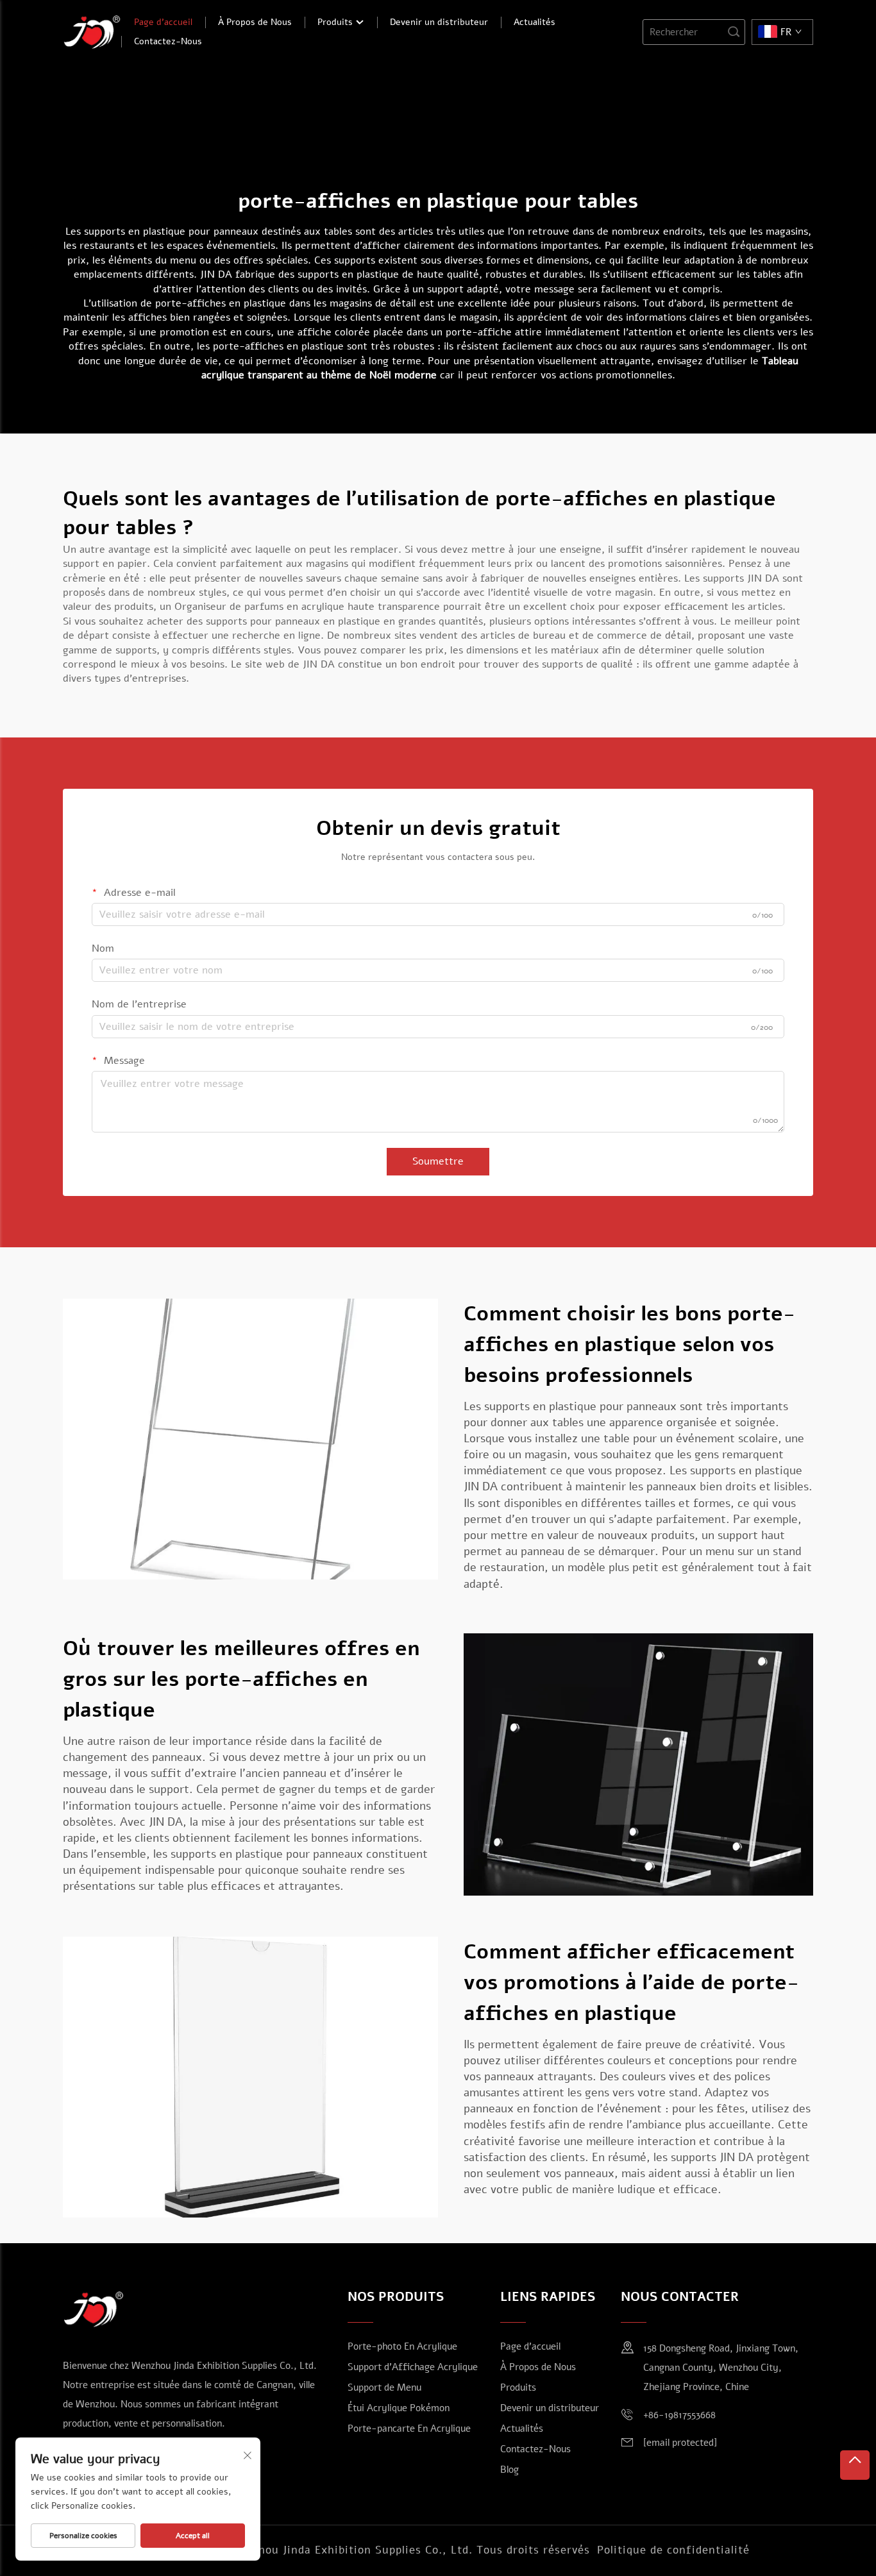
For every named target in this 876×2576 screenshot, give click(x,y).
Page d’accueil (163, 22)
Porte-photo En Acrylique (402, 2346)
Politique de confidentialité (673, 2550)
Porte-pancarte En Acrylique (409, 2429)
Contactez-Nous (168, 41)
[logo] (92, 31)
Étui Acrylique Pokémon (399, 2408)
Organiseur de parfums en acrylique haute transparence (309, 607)
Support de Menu (384, 2387)
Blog (510, 2470)
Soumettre (438, 1161)
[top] (855, 2465)
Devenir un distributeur (439, 22)
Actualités (535, 22)
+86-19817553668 (679, 2415)
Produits (336, 22)
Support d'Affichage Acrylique (413, 2367)
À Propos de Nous (255, 22)
